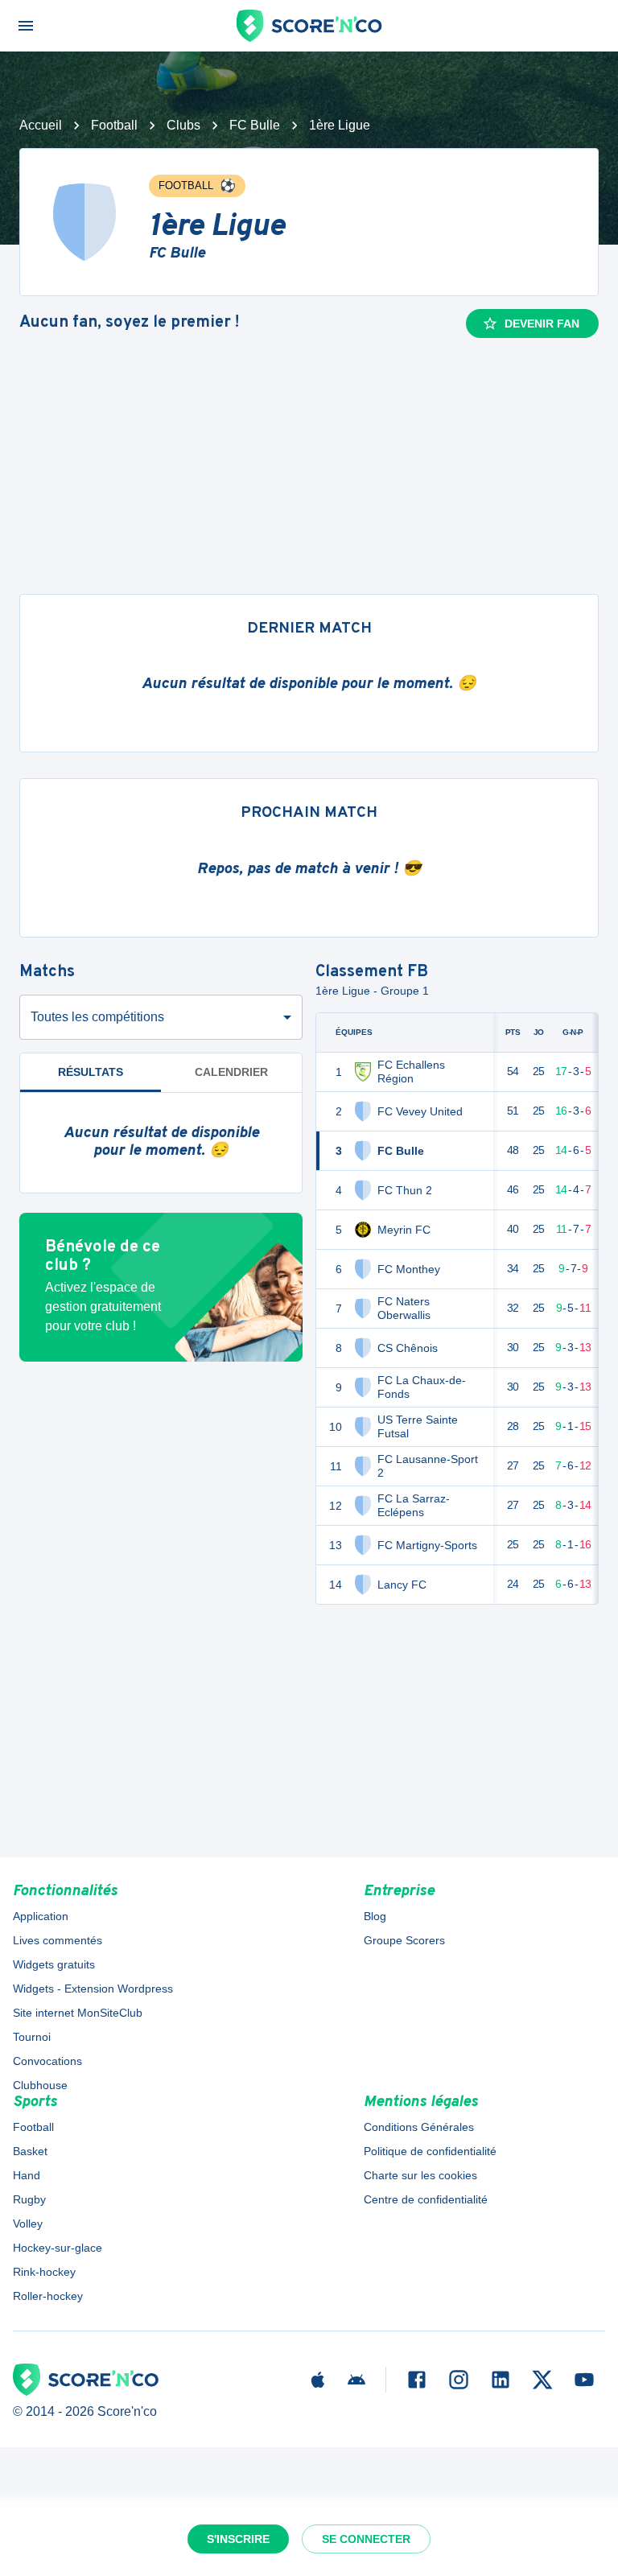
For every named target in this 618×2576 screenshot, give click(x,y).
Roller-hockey (48, 2296)
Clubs (183, 125)
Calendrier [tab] (231, 1072)
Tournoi (32, 2037)
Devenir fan (542, 324)
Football (114, 125)
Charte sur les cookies (420, 2175)
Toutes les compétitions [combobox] (97, 1017)
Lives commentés (58, 1940)
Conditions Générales (419, 2127)
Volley (28, 2224)
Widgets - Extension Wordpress (93, 1989)
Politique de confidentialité (430, 2151)
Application (41, 1916)
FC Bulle (255, 125)
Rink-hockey (44, 2272)
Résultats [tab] (91, 1072)
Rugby (29, 2199)
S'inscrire (238, 2539)
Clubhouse (40, 2085)
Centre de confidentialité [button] (426, 2199)
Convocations (47, 2061)
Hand (27, 2175)
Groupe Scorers (404, 1940)
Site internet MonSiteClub (78, 2013)
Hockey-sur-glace (58, 2248)
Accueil (41, 125)
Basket (30, 2151)
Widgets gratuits (54, 1964)
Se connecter (366, 2539)
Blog (375, 1916)
